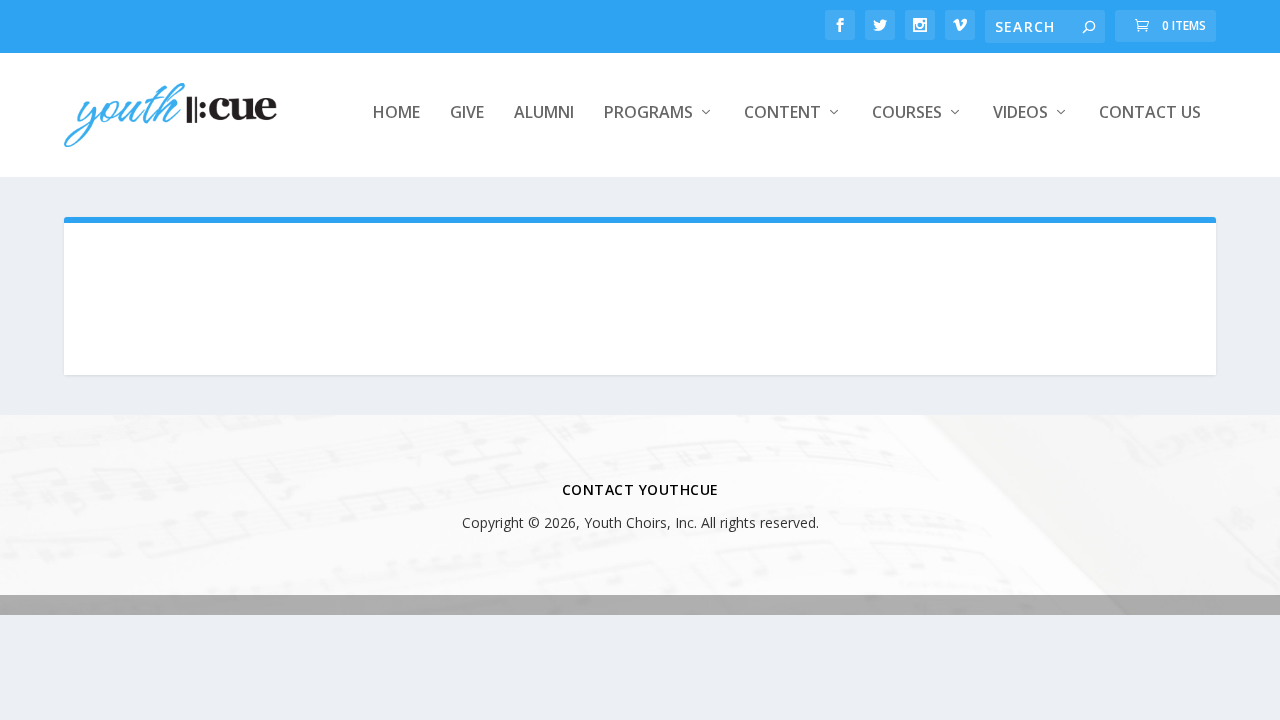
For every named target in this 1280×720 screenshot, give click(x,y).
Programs (648, 113)
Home (396, 113)
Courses (907, 113)
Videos (1020, 113)
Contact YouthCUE (640, 489)
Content (782, 113)
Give (467, 113)
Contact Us (1150, 113)
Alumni (544, 113)
